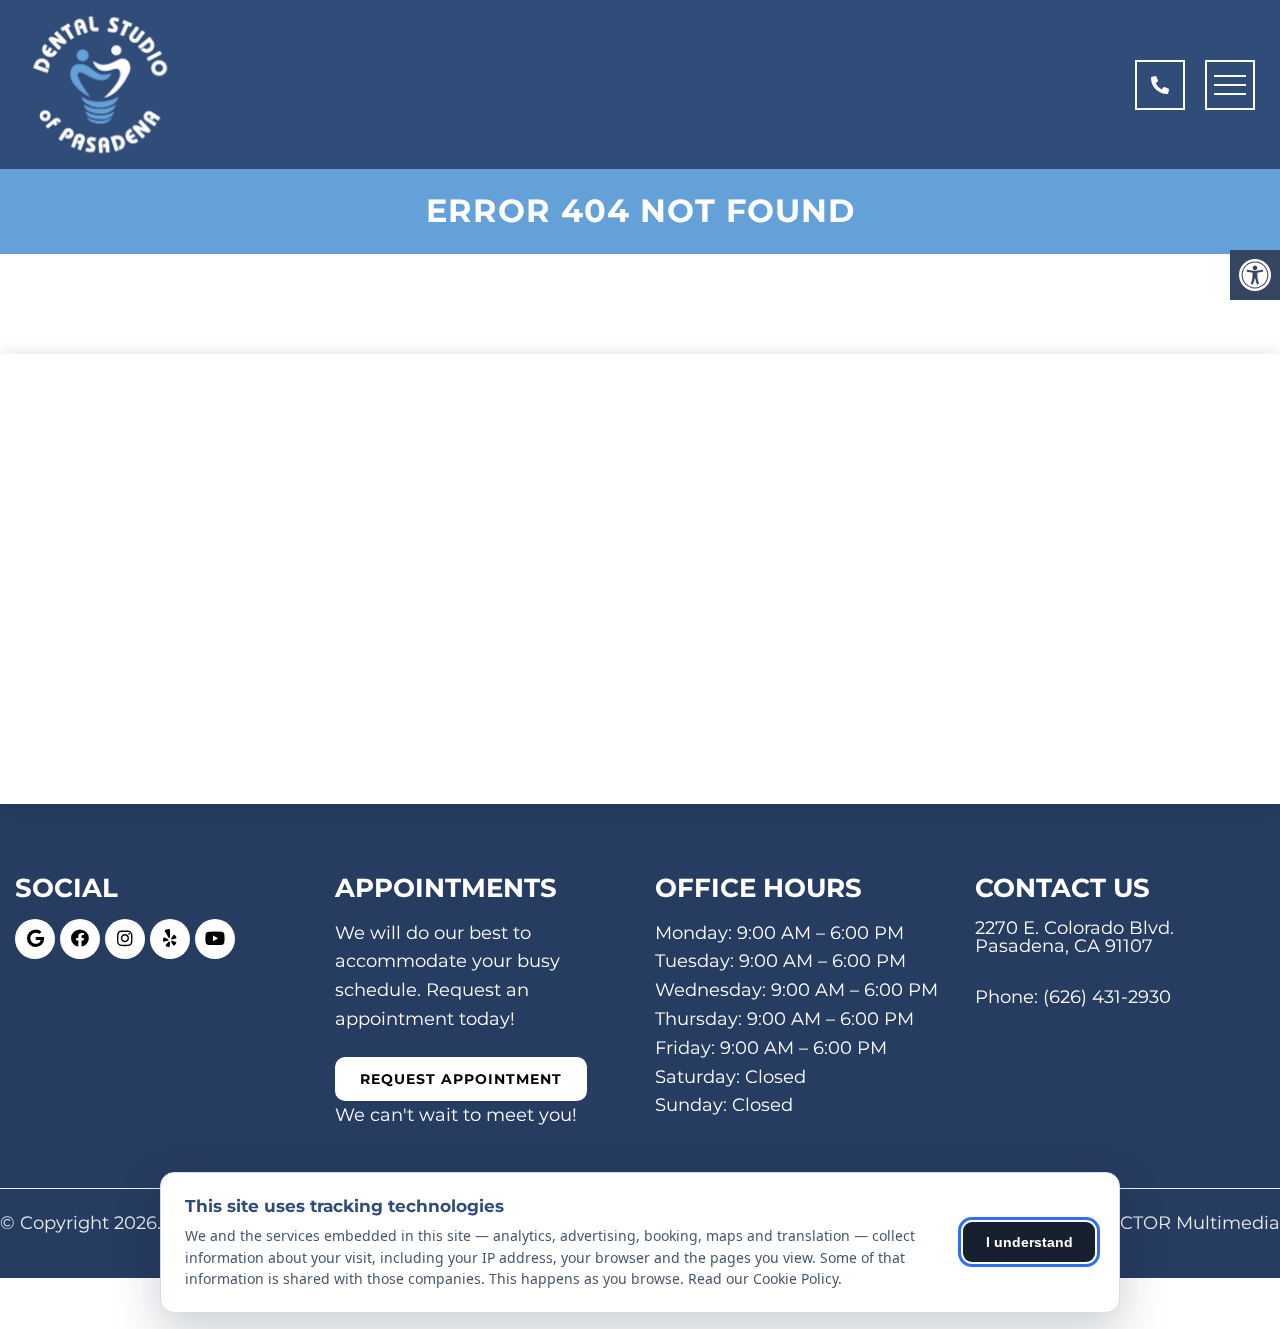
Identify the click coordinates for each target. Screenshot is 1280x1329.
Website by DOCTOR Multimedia (1132, 1223)
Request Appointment (461, 1079)
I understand (1029, 1242)
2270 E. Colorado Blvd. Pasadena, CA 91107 (1074, 937)
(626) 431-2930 (1107, 997)
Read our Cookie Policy (763, 1278)
